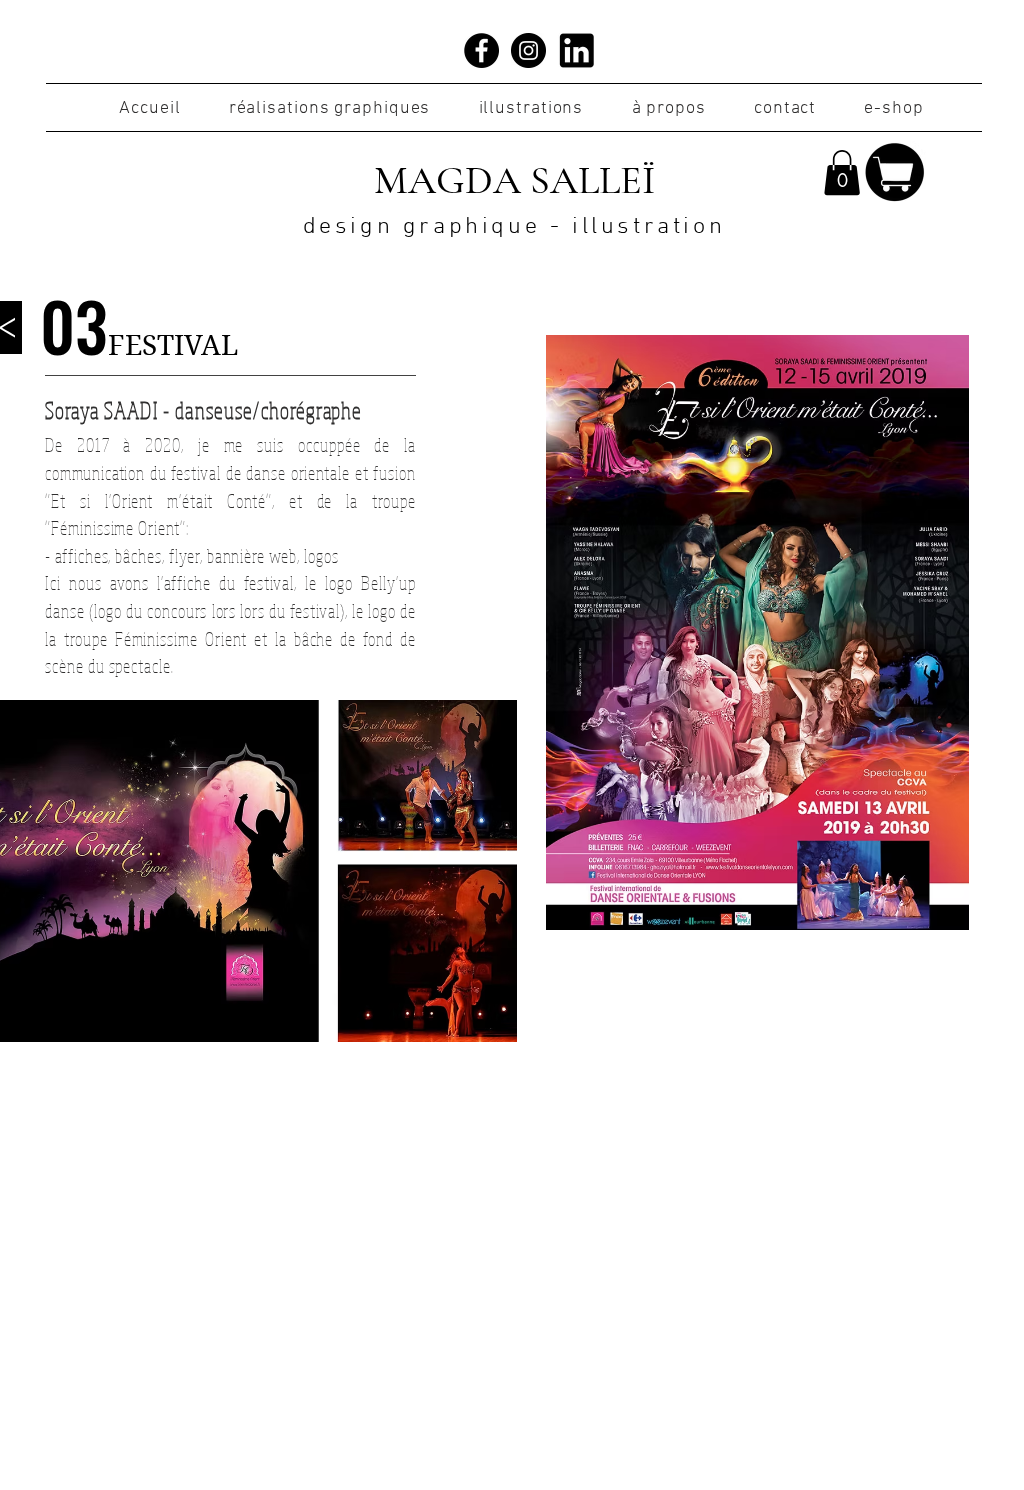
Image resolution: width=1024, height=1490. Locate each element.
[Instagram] (528, 50)
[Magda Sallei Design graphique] (481, 50)
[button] (842, 172)
